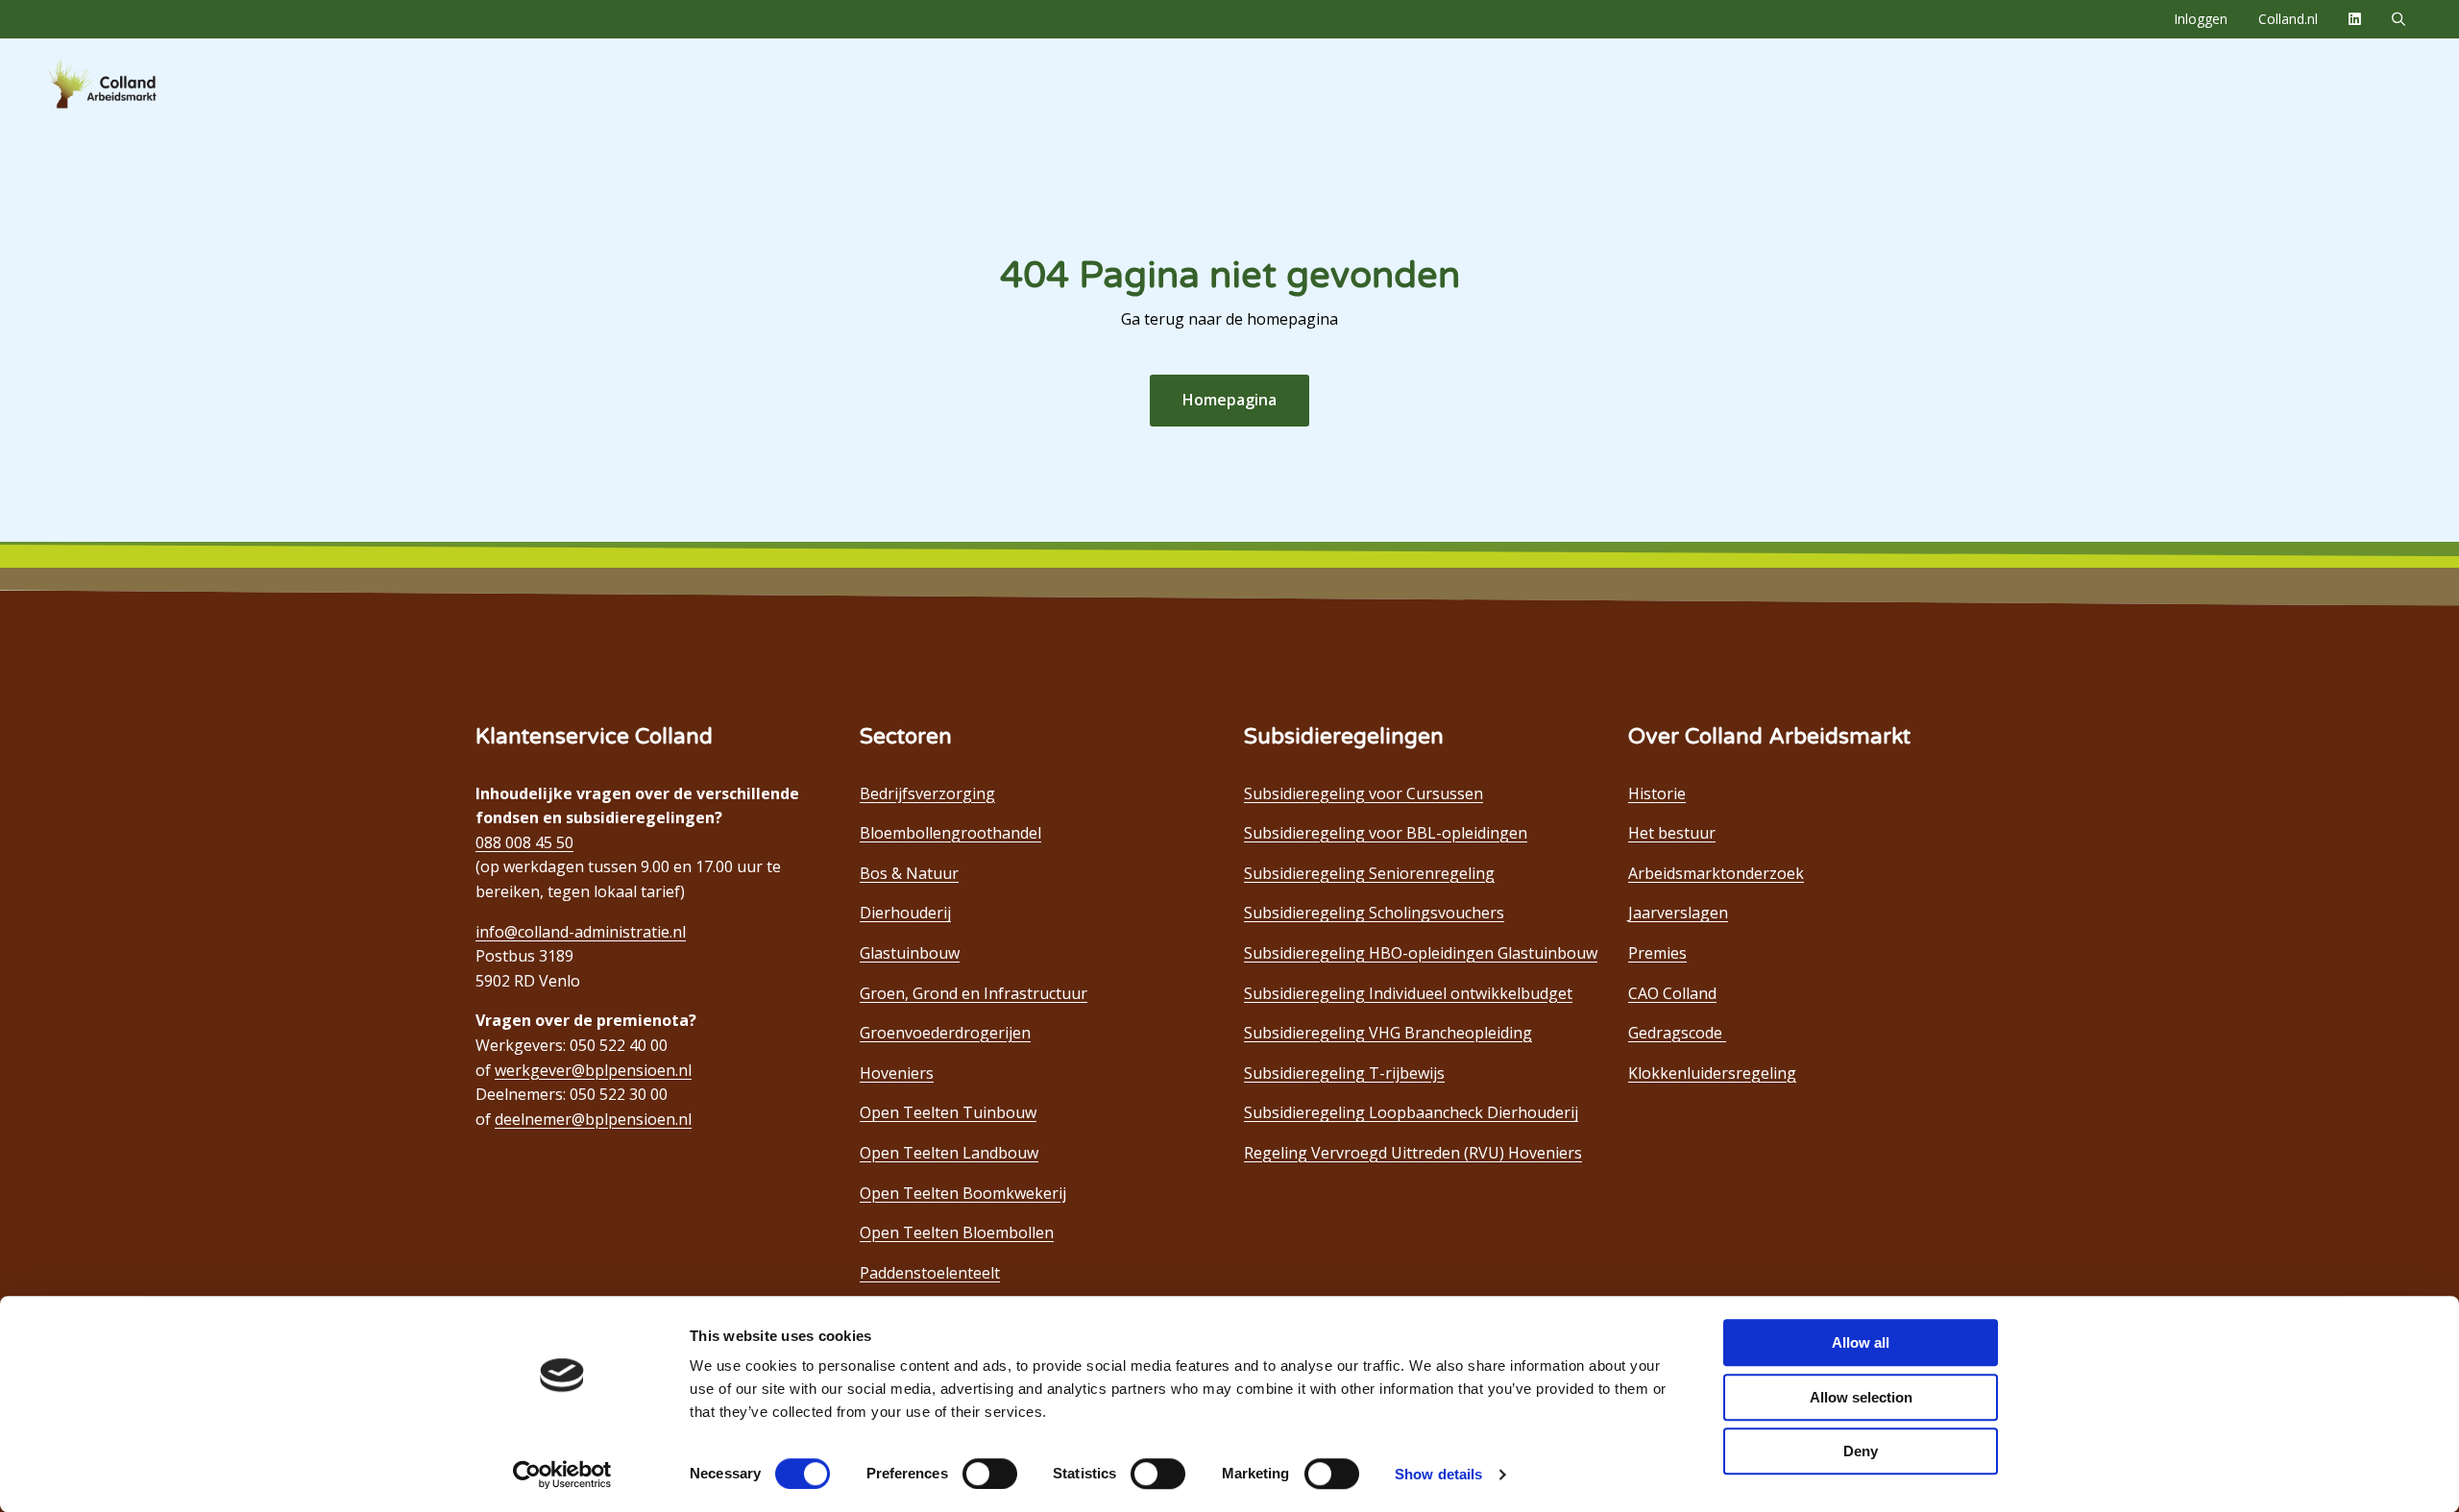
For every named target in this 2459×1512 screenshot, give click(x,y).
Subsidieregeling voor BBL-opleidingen (1386, 833)
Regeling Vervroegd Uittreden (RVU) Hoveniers (1413, 1153)
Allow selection (1861, 1397)
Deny (1861, 1451)
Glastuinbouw (910, 953)
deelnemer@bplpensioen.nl (593, 1119)
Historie (1657, 793)
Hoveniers (897, 1073)
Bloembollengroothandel (950, 833)
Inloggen (2201, 19)
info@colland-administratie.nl (581, 932)
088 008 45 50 (524, 842)
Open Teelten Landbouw (949, 1153)
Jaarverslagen (1678, 913)
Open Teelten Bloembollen (957, 1232)
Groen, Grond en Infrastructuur (974, 993)
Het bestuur (1672, 833)
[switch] (990, 1474)
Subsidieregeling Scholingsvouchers (1374, 913)
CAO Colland (1672, 993)
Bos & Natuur (909, 873)
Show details (1438, 1474)
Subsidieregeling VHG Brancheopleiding (1388, 1033)
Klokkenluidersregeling (1712, 1073)
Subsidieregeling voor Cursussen (1363, 793)
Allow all (1861, 1342)
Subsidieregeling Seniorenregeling (1369, 873)
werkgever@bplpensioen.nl (593, 1070)
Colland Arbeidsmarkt (134, 85)
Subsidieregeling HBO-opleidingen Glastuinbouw (1421, 953)
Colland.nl (2288, 19)
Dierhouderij (905, 913)
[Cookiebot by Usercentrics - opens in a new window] (562, 1475)
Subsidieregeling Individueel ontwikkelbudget (1408, 993)
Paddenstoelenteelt (930, 1273)
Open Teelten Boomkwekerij (963, 1193)
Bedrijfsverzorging (927, 793)
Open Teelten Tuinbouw (948, 1112)
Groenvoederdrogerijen (945, 1033)
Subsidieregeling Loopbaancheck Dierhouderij (1411, 1112)
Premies (1657, 953)
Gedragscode (1677, 1033)
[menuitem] (2201, 19)
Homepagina (1229, 400)
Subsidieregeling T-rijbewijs (1344, 1073)
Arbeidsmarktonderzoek (1716, 873)
